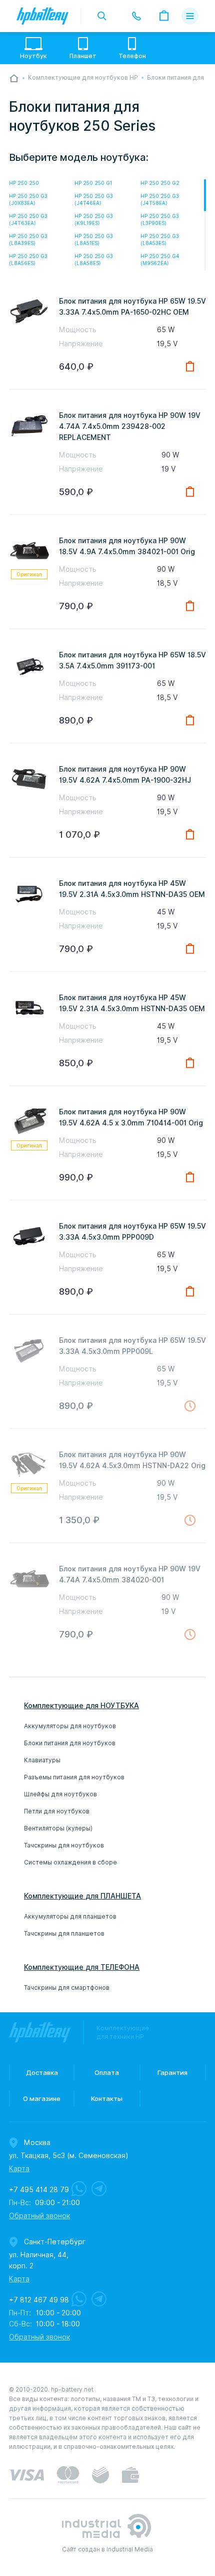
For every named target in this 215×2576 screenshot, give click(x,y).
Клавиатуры (42, 1760)
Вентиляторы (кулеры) (58, 1828)
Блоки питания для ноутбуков (70, 1743)
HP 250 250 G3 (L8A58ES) (94, 260)
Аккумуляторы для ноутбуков (70, 1726)
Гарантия (172, 2072)
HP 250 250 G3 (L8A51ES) (94, 240)
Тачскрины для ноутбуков (64, 1845)
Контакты (107, 2098)
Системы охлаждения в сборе (70, 1862)
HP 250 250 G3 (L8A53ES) (160, 240)
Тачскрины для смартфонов (67, 1987)
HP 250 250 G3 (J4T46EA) (94, 199)
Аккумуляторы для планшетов (70, 1916)
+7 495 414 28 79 (39, 2190)
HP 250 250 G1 (93, 183)
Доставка (42, 2072)
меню (190, 16)
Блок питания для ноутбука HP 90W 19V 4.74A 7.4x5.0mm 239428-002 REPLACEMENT (130, 426)
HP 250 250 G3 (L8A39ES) (28, 240)
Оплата (107, 2072)
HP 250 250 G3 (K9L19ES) (94, 219)
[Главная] (14, 78)
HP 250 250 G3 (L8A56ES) (28, 260)
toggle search (102, 16)
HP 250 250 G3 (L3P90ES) (160, 219)
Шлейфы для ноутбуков (60, 1794)
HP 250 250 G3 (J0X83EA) (28, 199)
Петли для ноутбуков (57, 1811)
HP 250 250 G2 (160, 183)
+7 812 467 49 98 (39, 2300)
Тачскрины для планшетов (64, 1933)
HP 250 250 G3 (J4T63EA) (28, 219)
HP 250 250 (24, 183)
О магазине (42, 2098)
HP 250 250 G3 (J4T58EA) (160, 199)
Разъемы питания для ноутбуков (74, 1777)
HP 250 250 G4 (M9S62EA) (160, 260)
